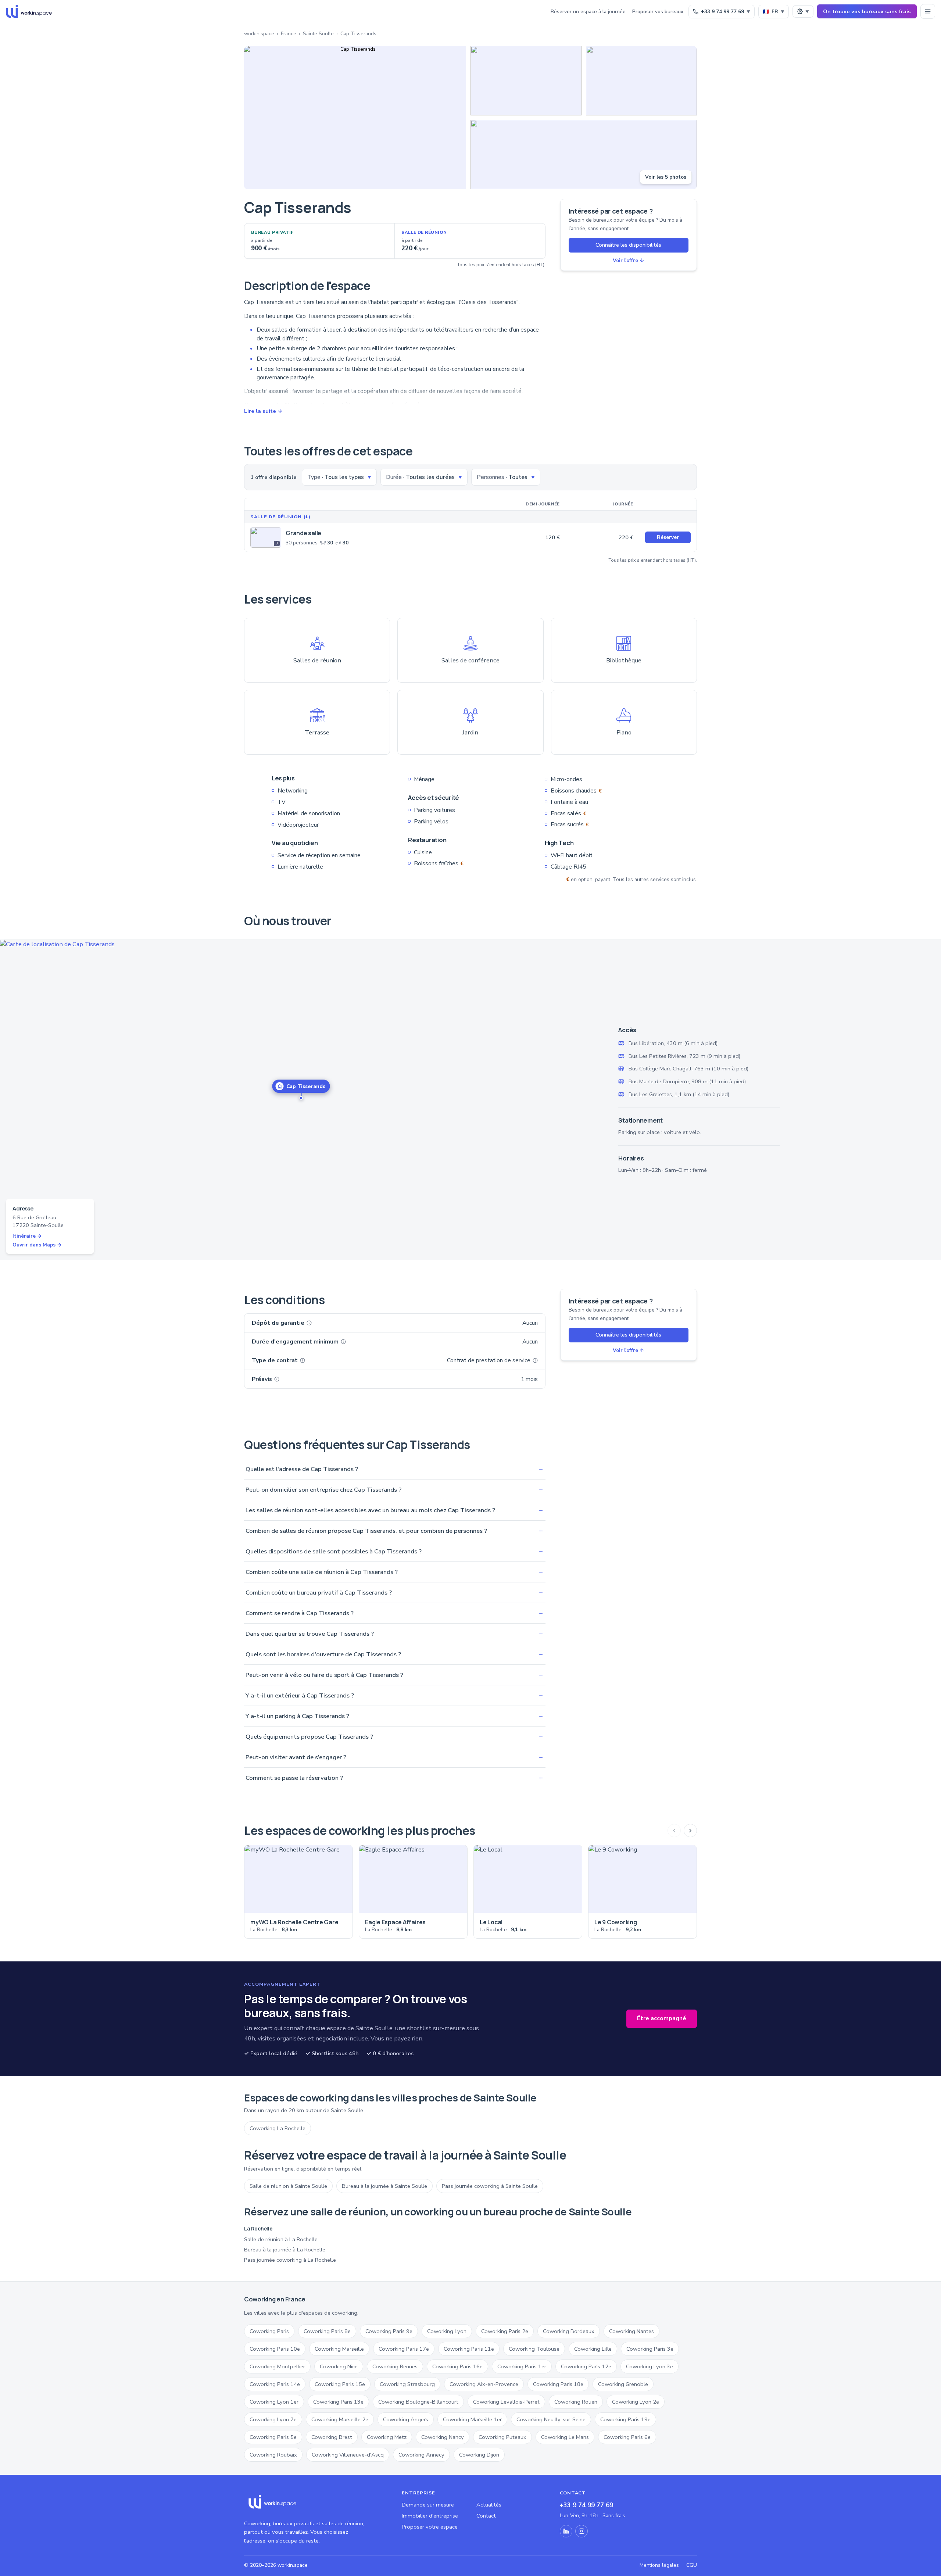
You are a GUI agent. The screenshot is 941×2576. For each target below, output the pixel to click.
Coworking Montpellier (277, 2366)
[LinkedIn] (566, 2531)
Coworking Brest (332, 2437)
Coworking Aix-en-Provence (484, 2384)
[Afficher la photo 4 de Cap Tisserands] (584, 155)
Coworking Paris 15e (340, 2384)
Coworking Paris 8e (327, 2331)
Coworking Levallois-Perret (506, 2402)
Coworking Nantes (631, 2331)
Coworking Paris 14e (275, 2384)
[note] (309, 1323)
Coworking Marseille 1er (472, 2419)
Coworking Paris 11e (469, 2349)
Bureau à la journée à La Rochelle (285, 2250)
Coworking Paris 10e (275, 2349)
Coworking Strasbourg (407, 2384)
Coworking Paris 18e (558, 2384)
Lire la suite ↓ (263, 411)
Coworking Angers (406, 2419)
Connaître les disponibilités (628, 245)
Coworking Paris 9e (389, 2331)
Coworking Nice (339, 2366)
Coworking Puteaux (502, 2437)
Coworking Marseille (339, 2349)
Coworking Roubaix (273, 2455)
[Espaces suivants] (690, 1831)
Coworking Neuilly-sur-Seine (551, 2419)
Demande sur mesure (428, 2505)
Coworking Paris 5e (273, 2437)
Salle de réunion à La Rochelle (281, 2239)
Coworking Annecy (421, 2455)
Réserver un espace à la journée (588, 12)
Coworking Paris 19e (625, 2419)
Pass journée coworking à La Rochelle (290, 2260)
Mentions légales (659, 2565)
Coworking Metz (387, 2437)
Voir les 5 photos (666, 177)
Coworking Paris (269, 2331)
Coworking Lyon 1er (274, 2402)
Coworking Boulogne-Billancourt (418, 2402)
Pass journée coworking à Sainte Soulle (490, 2186)
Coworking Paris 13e (338, 2402)
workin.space (259, 34)
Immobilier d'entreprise (430, 2516)
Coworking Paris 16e (457, 2366)
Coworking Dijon (479, 2455)
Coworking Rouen (576, 2402)
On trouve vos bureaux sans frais (867, 11)
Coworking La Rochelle (278, 2128)
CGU (692, 2565)
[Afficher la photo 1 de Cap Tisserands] (355, 118)
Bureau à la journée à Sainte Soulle (384, 2186)
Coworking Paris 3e (650, 2349)
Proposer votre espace (430, 2527)
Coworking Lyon (447, 2331)
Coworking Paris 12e (586, 2366)
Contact (486, 2516)
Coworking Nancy (443, 2437)
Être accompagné (662, 2018)
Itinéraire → (27, 1236)
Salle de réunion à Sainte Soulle (288, 2186)
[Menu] (928, 11)
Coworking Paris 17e (404, 2349)
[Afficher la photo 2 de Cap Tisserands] (526, 81)
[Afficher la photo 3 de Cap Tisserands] (641, 81)
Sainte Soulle (318, 34)
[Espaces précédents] (674, 1831)
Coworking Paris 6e (627, 2437)
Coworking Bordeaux (569, 2331)
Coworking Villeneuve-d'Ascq (348, 2455)
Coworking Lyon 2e (636, 2402)
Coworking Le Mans (565, 2437)
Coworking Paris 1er (522, 2366)
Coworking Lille (593, 2349)
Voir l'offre (628, 260)
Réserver (668, 537)
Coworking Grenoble (623, 2384)
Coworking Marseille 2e (340, 2419)
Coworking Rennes (395, 2366)
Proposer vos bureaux (658, 12)
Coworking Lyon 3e (650, 2366)
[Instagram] (582, 2531)
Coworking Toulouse (534, 2349)
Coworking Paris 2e (505, 2331)
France (289, 34)
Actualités (489, 2505)
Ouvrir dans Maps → (37, 1245)
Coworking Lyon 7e (273, 2419)
